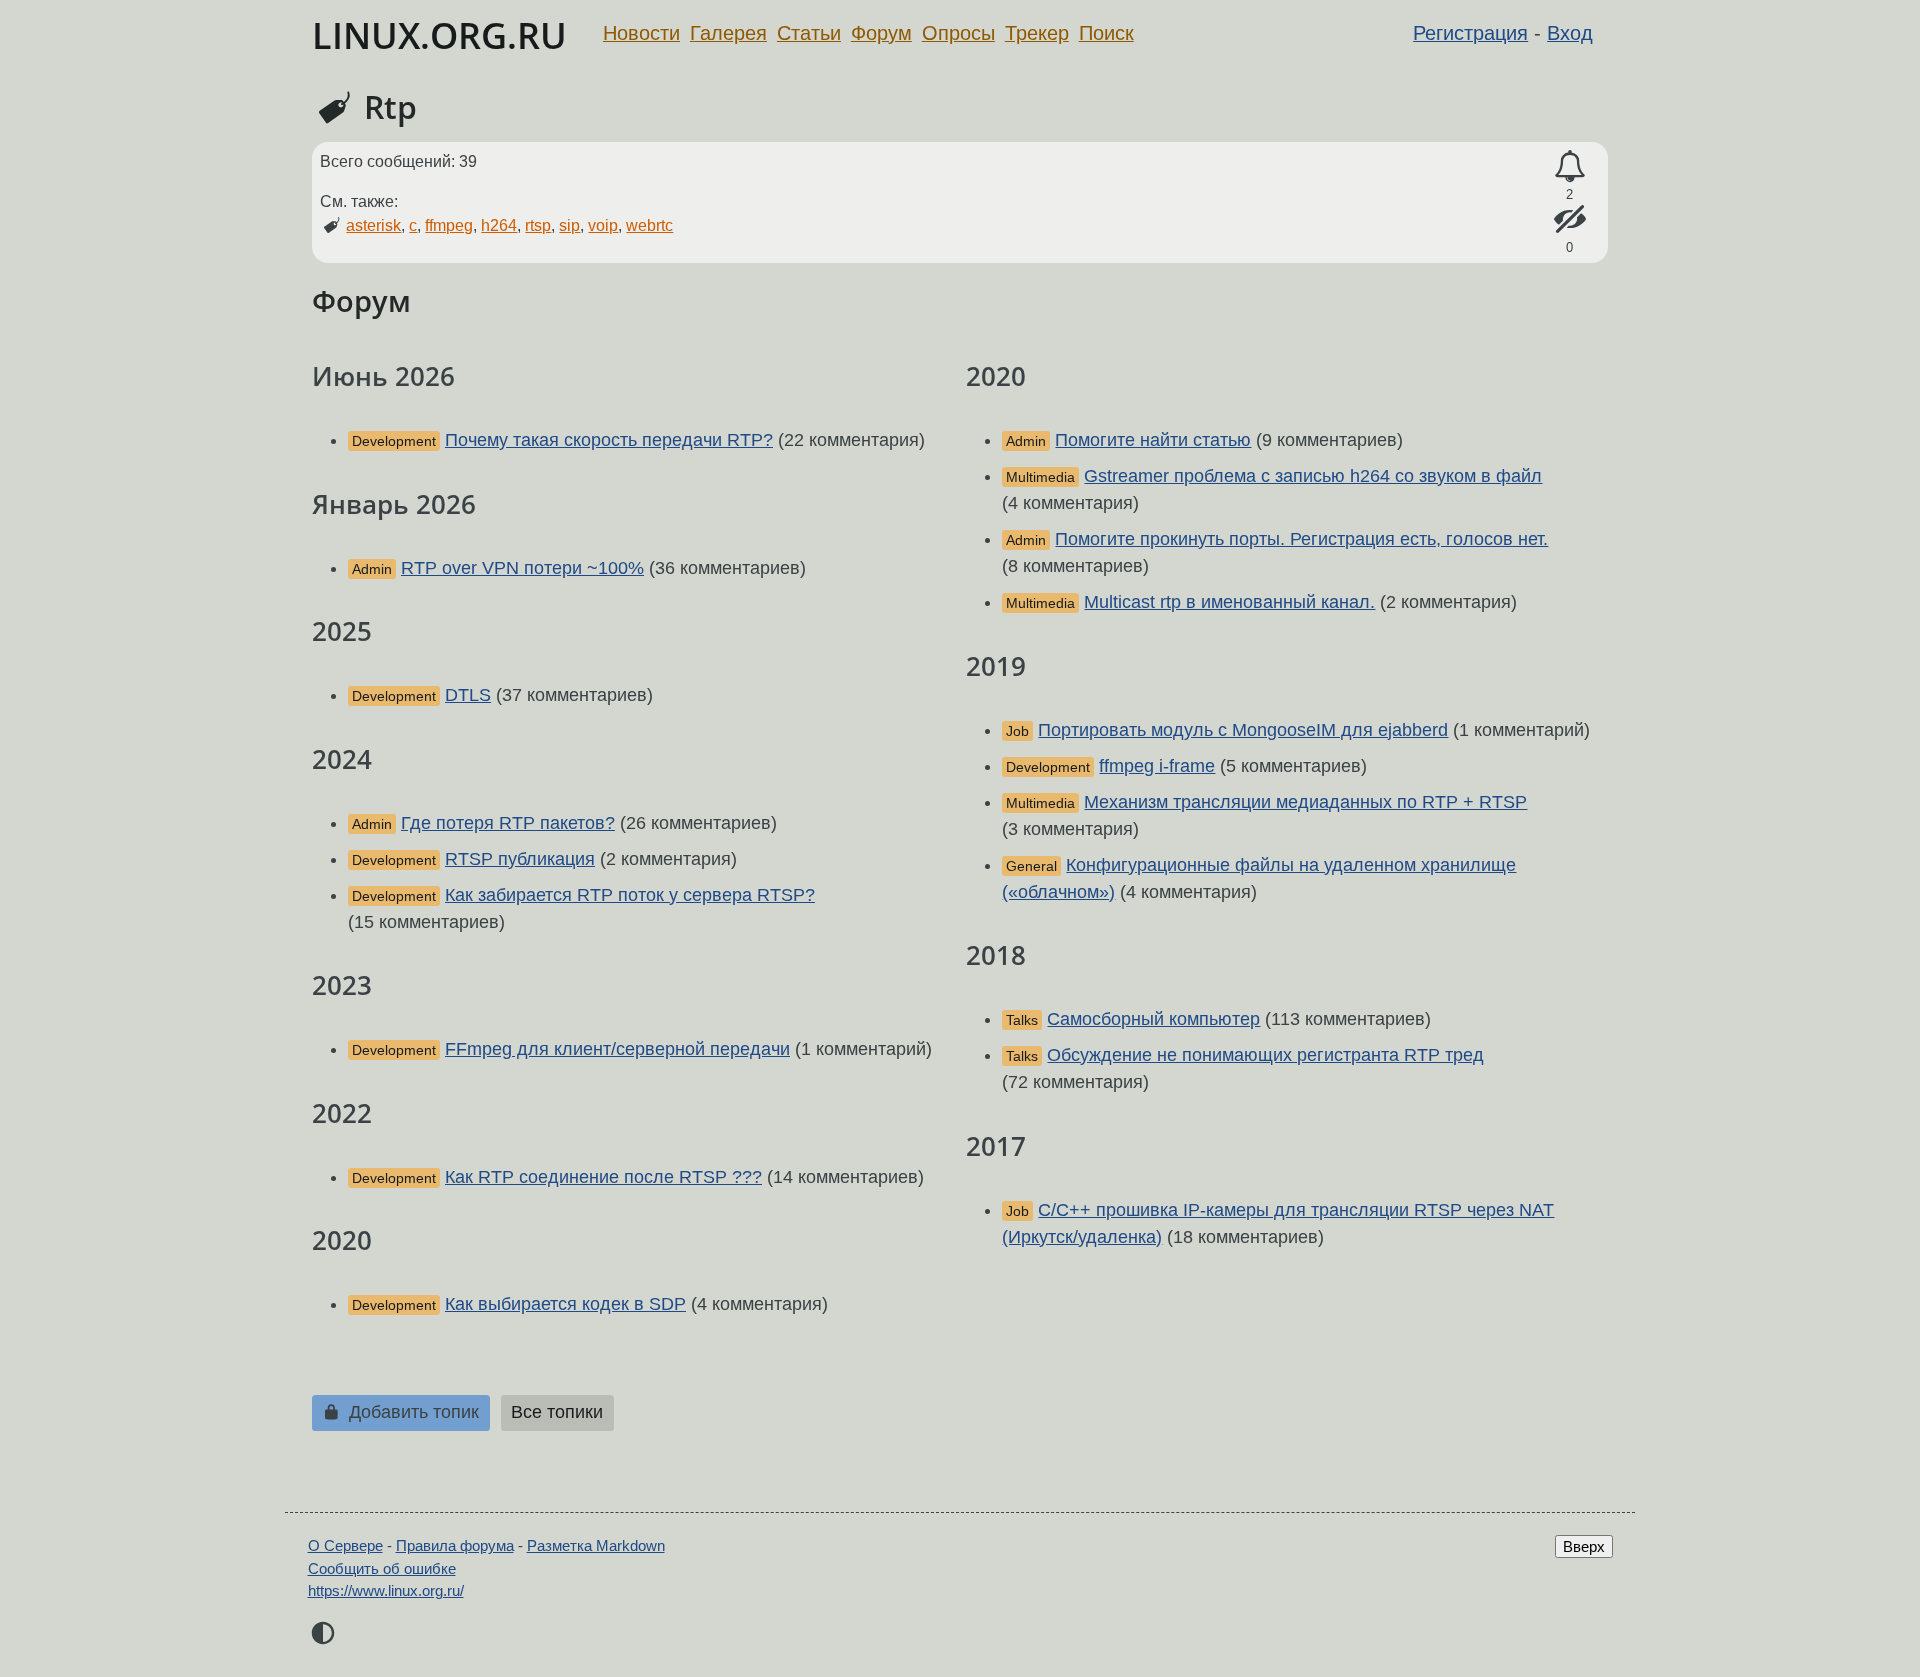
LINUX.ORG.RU (439, 35)
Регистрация (1470, 33)
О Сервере (345, 1545)
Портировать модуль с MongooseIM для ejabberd (1243, 730)
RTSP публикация (520, 859)
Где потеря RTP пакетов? (508, 823)
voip (603, 225)
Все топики (557, 1412)
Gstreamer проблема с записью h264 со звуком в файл (1313, 476)
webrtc (649, 225)
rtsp (538, 225)
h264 (499, 225)
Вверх (1584, 1546)
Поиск (1106, 33)
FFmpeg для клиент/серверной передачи (617, 1049)
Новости (641, 33)
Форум (881, 33)
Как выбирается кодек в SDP (565, 1304)
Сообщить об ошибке (382, 1568)
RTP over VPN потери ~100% (522, 568)
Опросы (958, 33)
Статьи (809, 33)
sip (569, 225)
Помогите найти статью (1153, 440)
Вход (1570, 33)
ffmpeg (449, 225)
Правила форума (455, 1545)
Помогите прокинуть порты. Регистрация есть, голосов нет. (1301, 539)
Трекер (1037, 33)
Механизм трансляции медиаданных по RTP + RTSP (1305, 802)
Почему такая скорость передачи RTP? (609, 440)
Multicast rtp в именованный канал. (1229, 602)
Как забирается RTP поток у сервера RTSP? (630, 895)
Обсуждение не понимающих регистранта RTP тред (1265, 1055)
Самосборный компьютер (1153, 1019)
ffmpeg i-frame (1157, 766)
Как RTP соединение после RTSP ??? (603, 1177)
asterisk (373, 225)
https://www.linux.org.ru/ (386, 1590)
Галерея (728, 33)
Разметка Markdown (596, 1545)
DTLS (468, 695)
